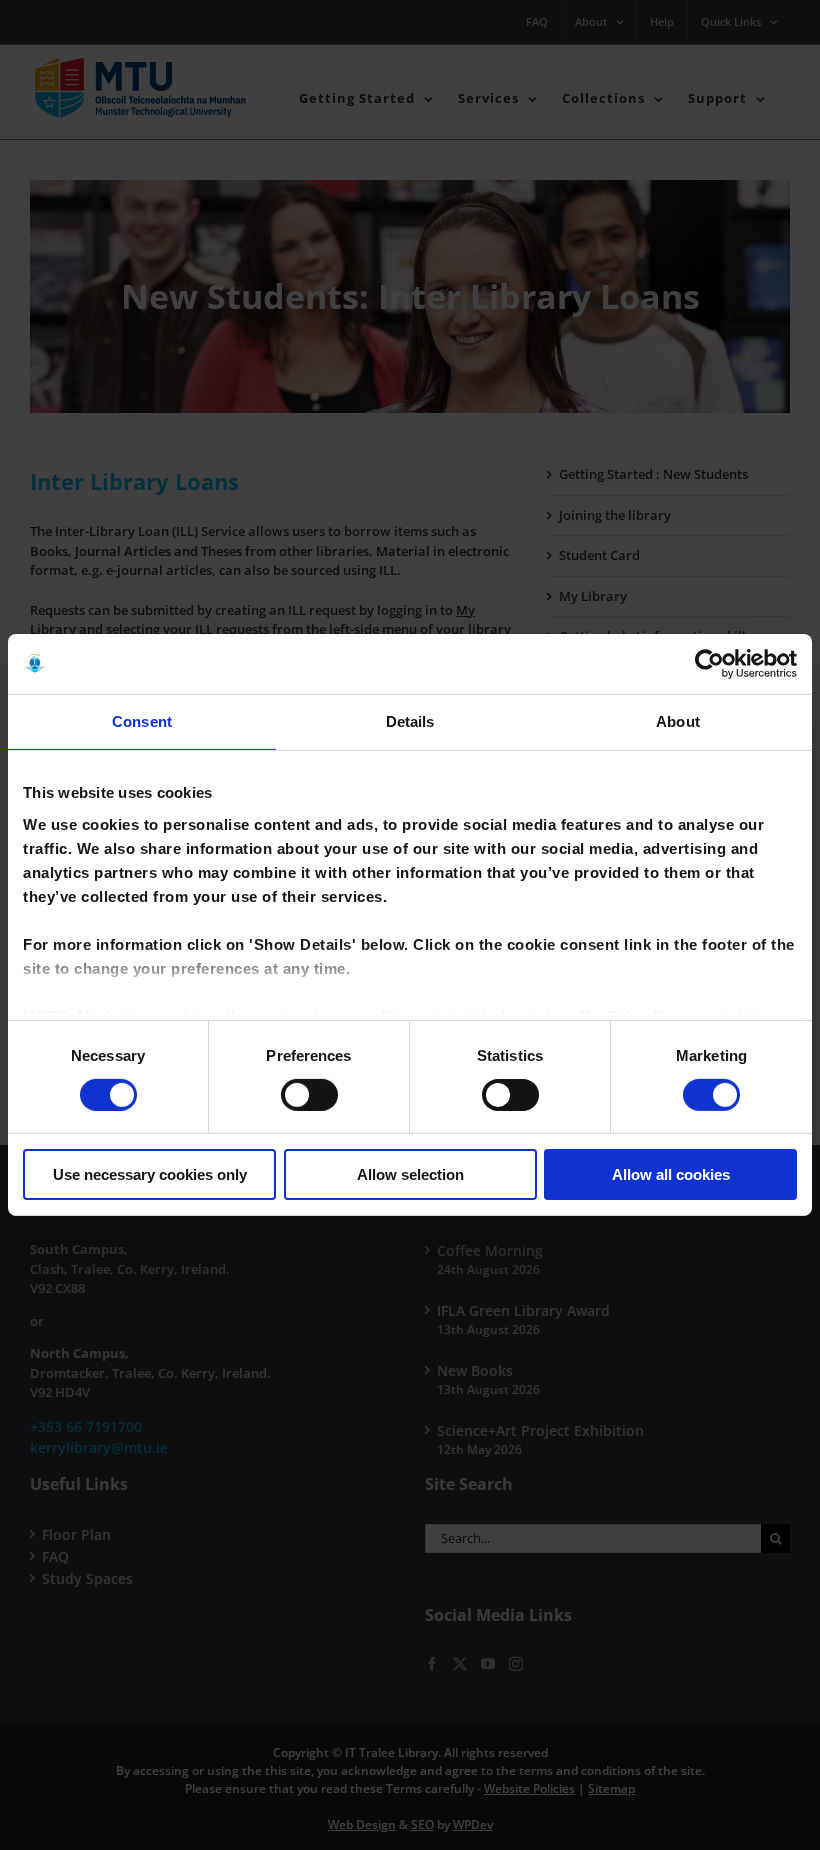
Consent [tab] (142, 721)
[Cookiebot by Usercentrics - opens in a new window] (709, 664)
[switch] (309, 1095)
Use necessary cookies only (150, 1174)
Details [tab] (410, 721)
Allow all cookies (671, 1174)
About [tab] (678, 721)
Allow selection (410, 1174)
